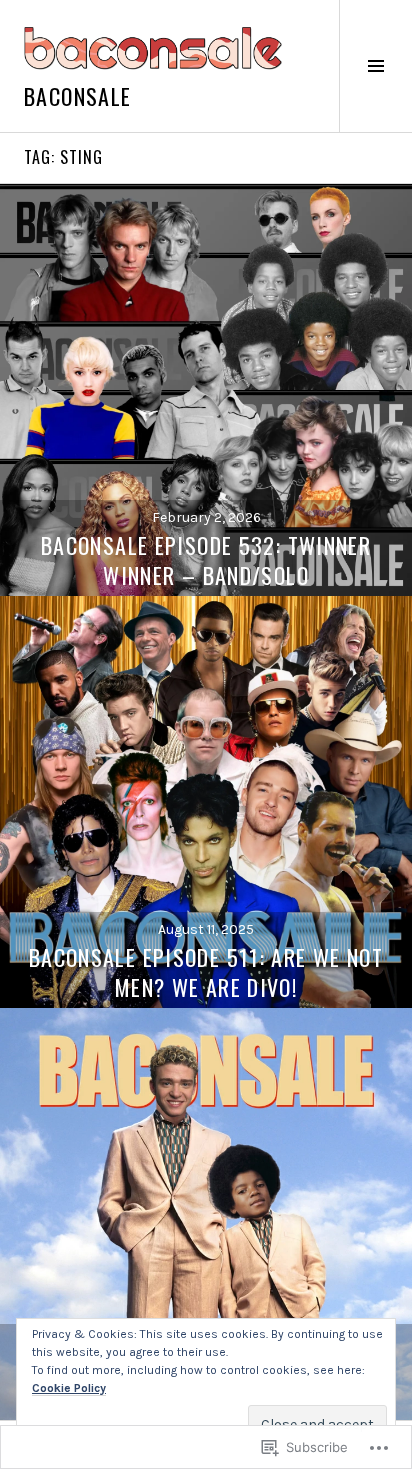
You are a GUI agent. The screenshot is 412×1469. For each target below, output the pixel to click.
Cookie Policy (69, 1388)
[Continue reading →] (206, 390)
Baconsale (77, 96)
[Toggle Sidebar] (375, 66)
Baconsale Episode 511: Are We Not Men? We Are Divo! (206, 972)
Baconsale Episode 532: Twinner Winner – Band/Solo (206, 560)
